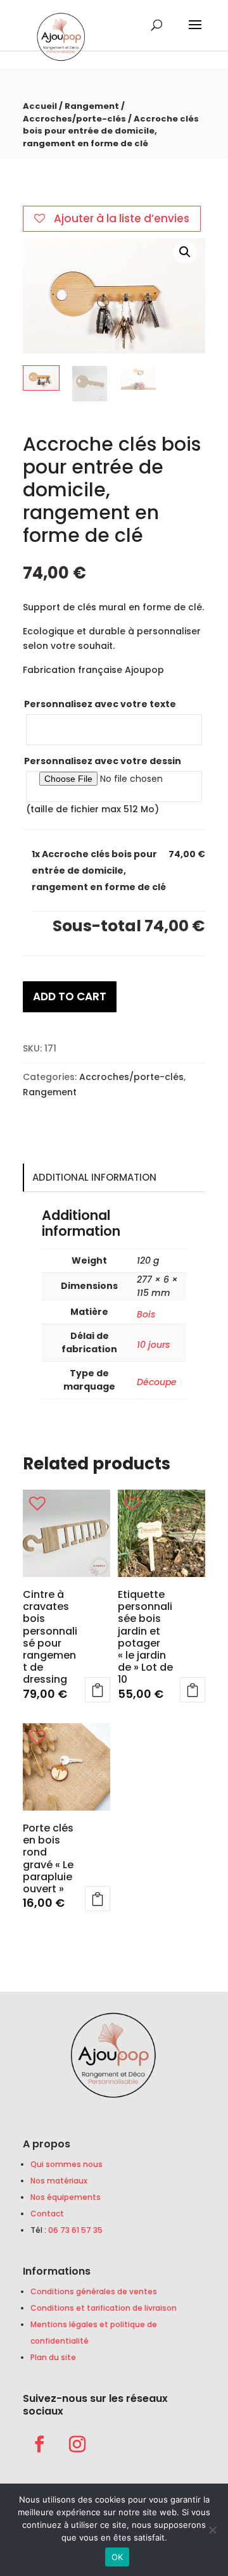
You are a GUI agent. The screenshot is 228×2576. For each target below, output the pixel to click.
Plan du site (53, 2357)
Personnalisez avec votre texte (100, 704)
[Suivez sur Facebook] (39, 2444)
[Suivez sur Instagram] (77, 2444)
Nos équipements (66, 2197)
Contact (47, 2214)
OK (117, 2557)
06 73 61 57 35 (75, 2230)
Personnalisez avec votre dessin (103, 761)
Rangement (92, 106)
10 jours (153, 1345)
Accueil (40, 106)
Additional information (94, 1177)
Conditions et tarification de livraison (104, 2308)
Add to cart (70, 996)
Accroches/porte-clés (74, 119)
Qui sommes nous (66, 2164)
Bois (146, 1314)
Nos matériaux (59, 2181)
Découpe (157, 1382)
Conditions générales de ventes (94, 2291)
